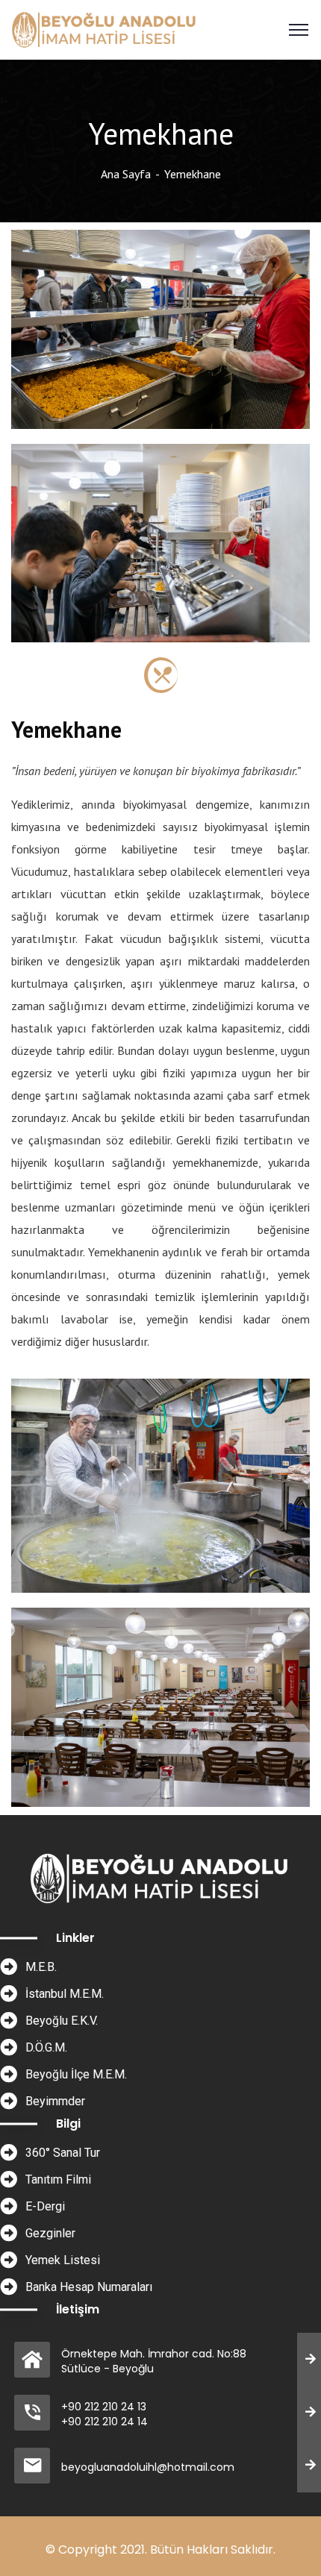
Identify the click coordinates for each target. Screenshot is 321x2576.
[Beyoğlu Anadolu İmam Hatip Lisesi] (105, 28)
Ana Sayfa (126, 174)
